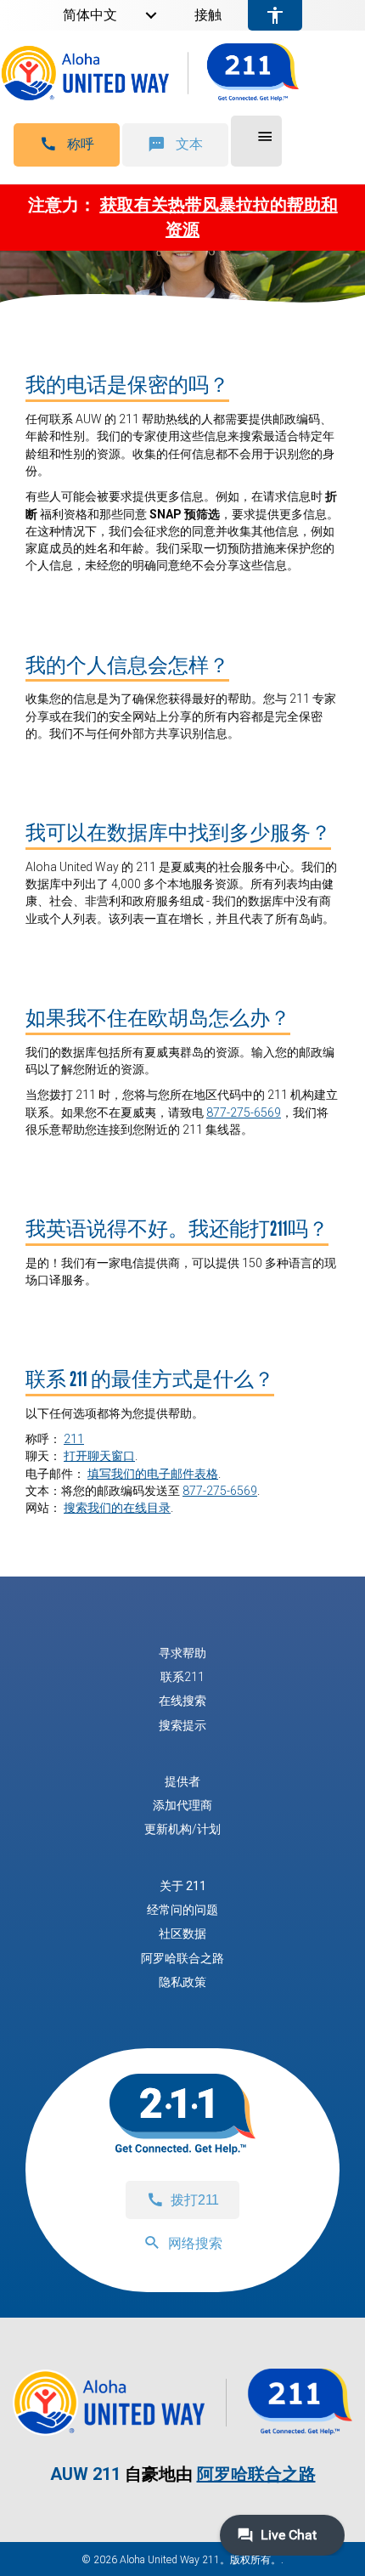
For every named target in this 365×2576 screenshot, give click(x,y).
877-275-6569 (244, 1112)
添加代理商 (182, 1805)
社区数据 (182, 1933)
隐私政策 (182, 1982)
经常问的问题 (182, 1910)
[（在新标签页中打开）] (182, 2427)
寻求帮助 (182, 1653)
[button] (67, 145)
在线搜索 (182, 1701)
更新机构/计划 (182, 1829)
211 (74, 1439)
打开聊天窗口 (99, 1456)
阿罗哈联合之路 (182, 1958)
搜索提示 (182, 1725)
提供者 (182, 1781)
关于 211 (183, 1886)
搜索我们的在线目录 (117, 1508)
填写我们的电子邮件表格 (153, 1474)
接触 (208, 15)
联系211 (182, 1677)
